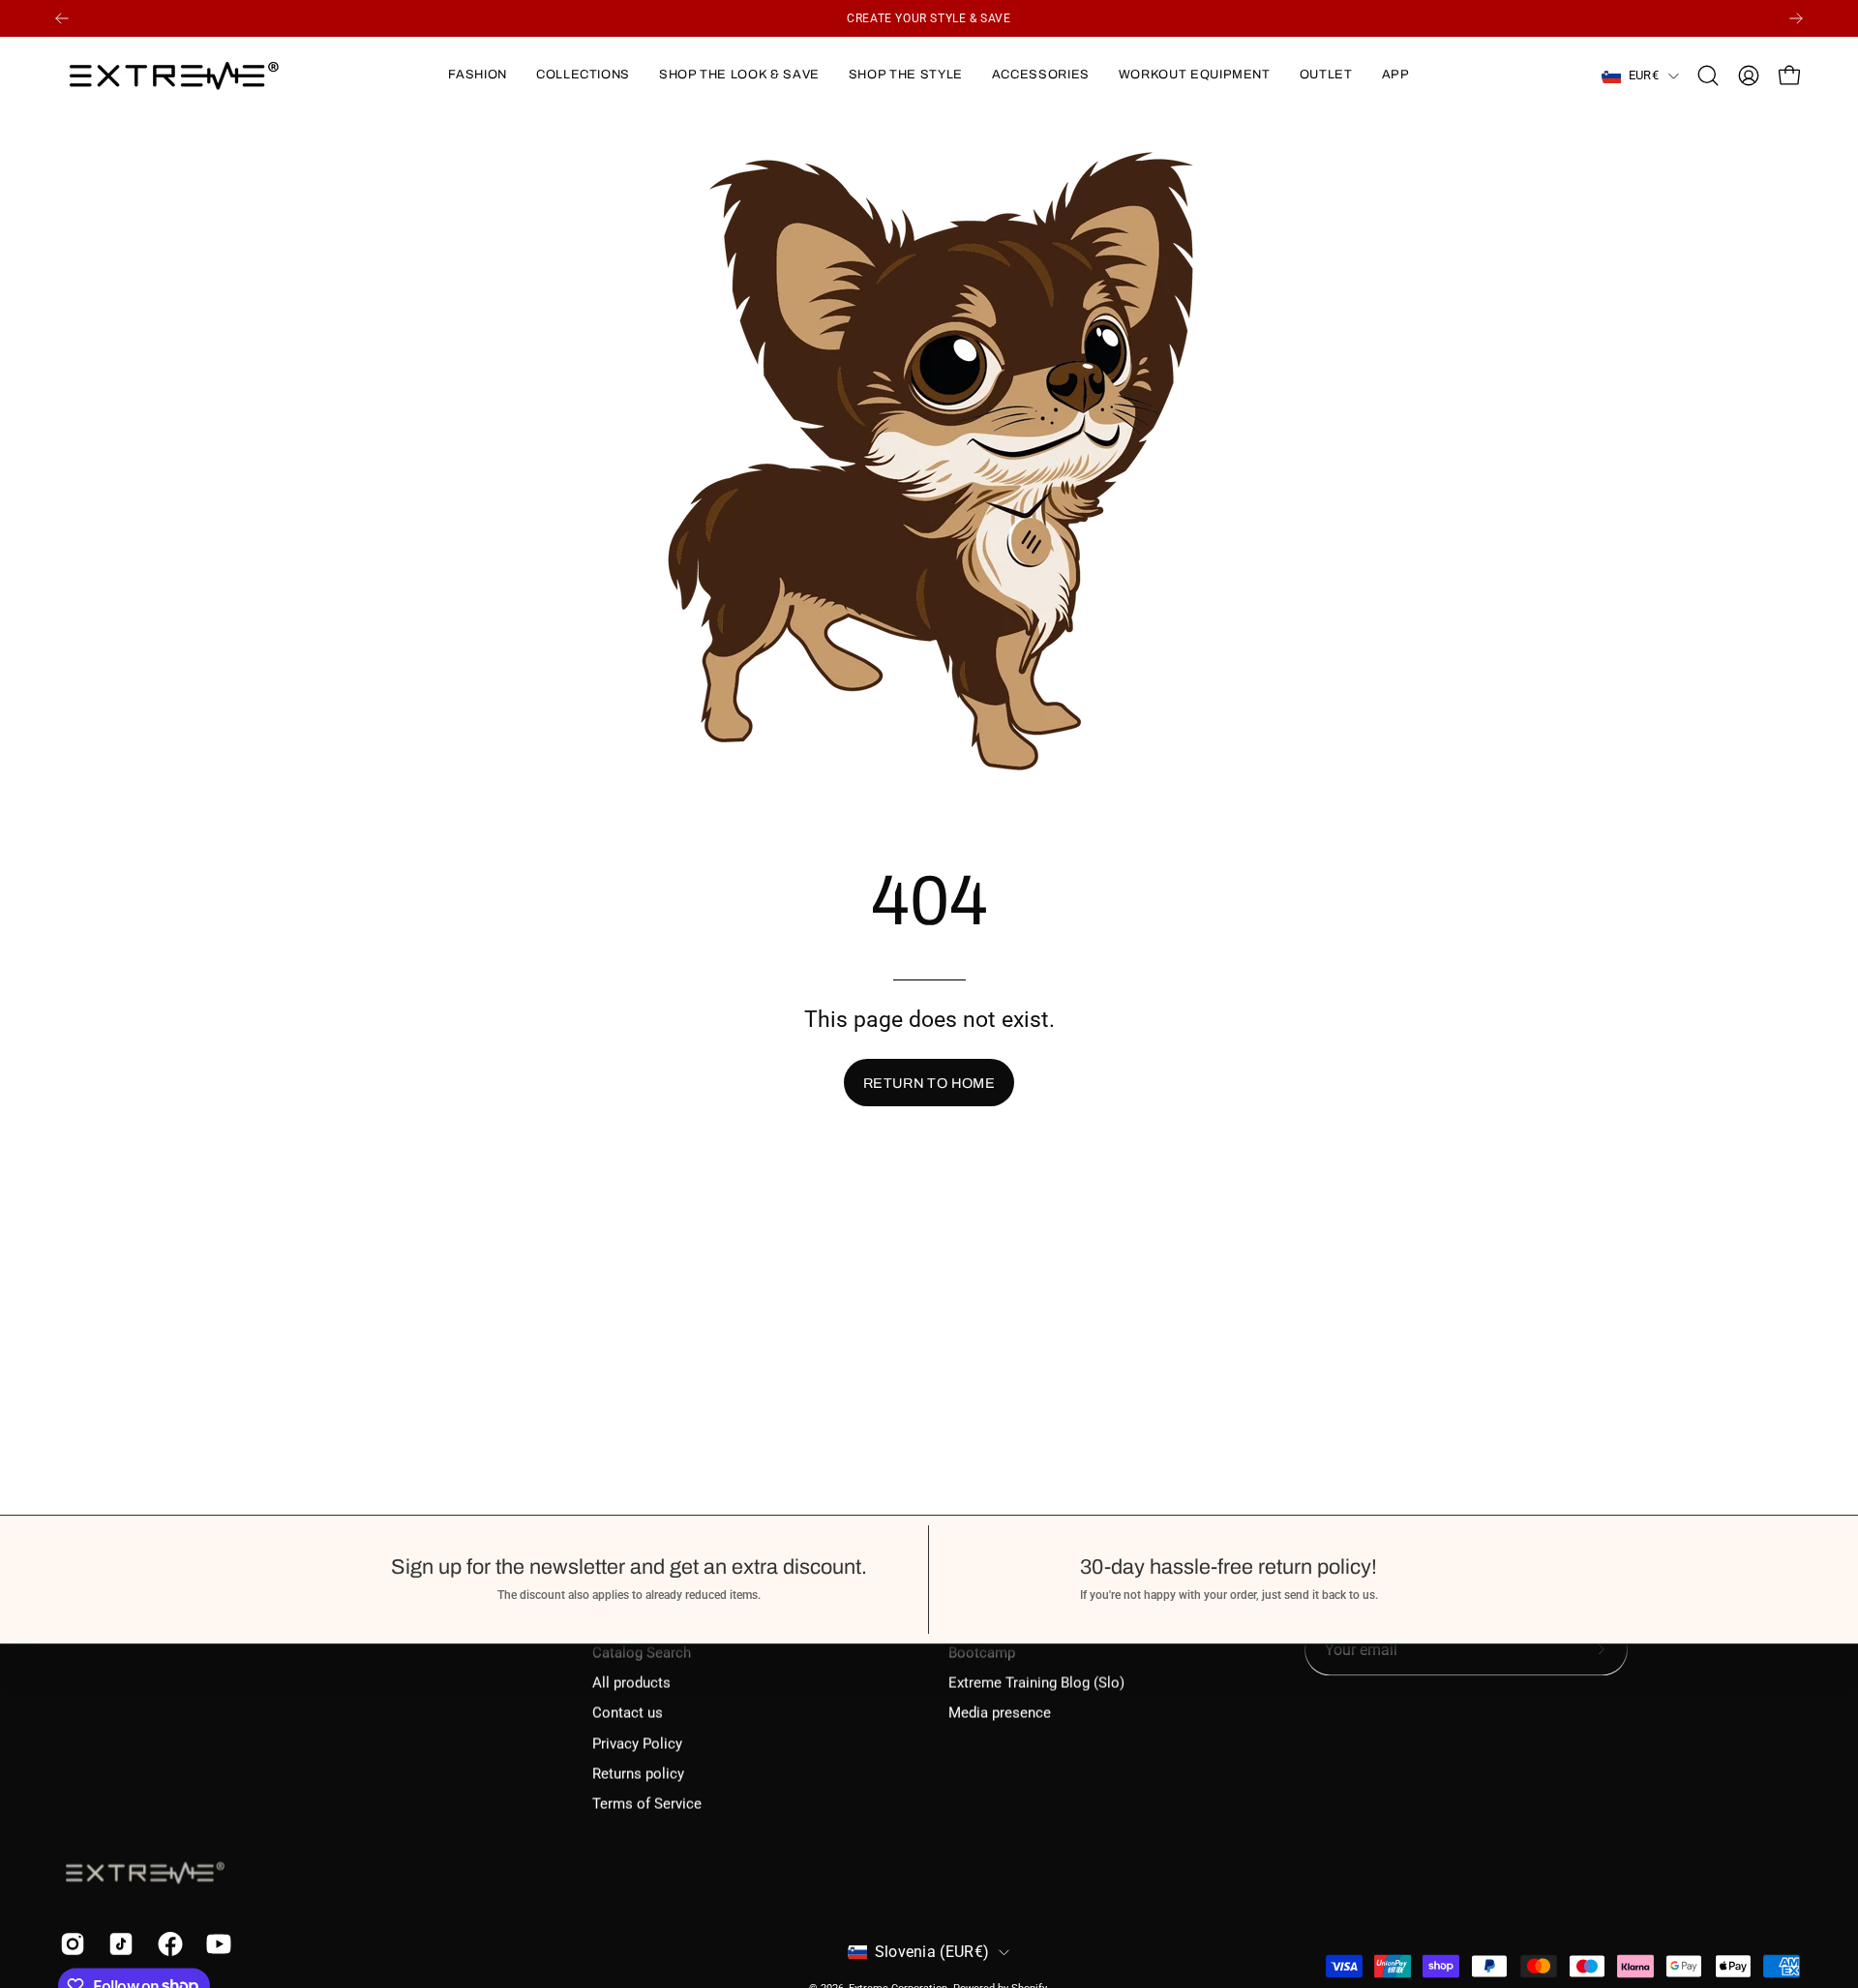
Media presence (1000, 1713)
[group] (929, 18)
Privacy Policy (637, 1743)
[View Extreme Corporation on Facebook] (167, 1943)
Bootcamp (982, 1652)
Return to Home (929, 1083)
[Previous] (62, 18)
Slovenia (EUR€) (932, 1952)
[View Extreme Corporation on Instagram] (70, 1943)
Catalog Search (642, 1652)
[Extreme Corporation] (174, 75)
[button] (477, 75)
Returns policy (638, 1774)
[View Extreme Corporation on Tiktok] (118, 1943)
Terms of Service (647, 1804)
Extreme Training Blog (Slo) (1036, 1683)
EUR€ (1644, 75)
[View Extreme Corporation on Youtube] (216, 1943)
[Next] (1796, 18)
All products (631, 1683)
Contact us (628, 1713)
